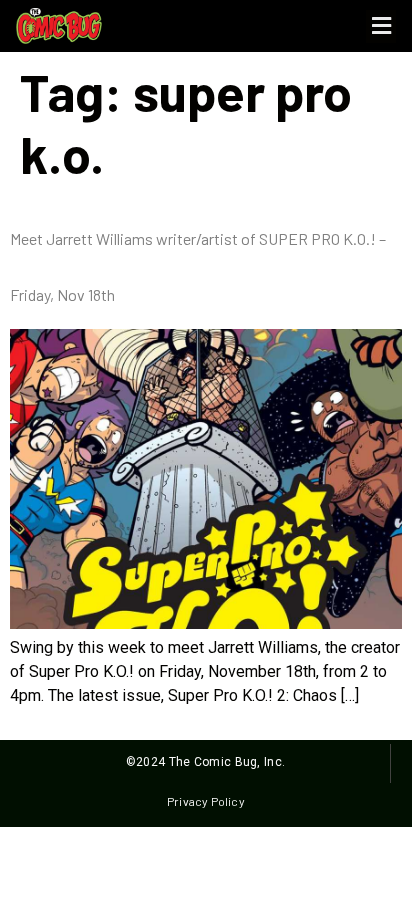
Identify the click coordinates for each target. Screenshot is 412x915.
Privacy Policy (205, 801)
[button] (381, 26)
